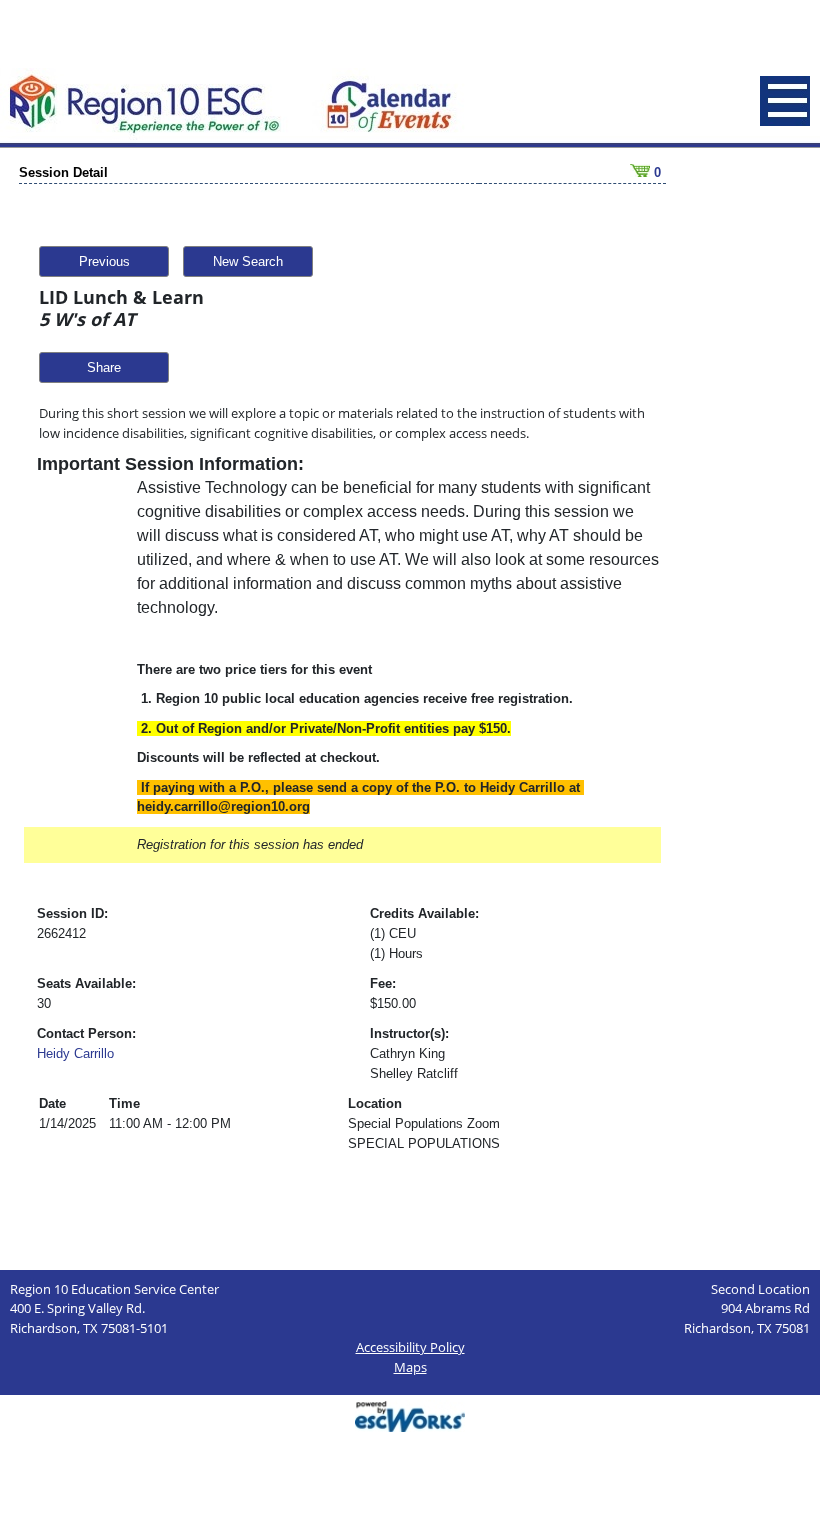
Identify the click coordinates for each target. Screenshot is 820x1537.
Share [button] (104, 367)
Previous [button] (104, 261)
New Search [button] (248, 261)
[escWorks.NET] (410, 1414)
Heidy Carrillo (75, 1053)
